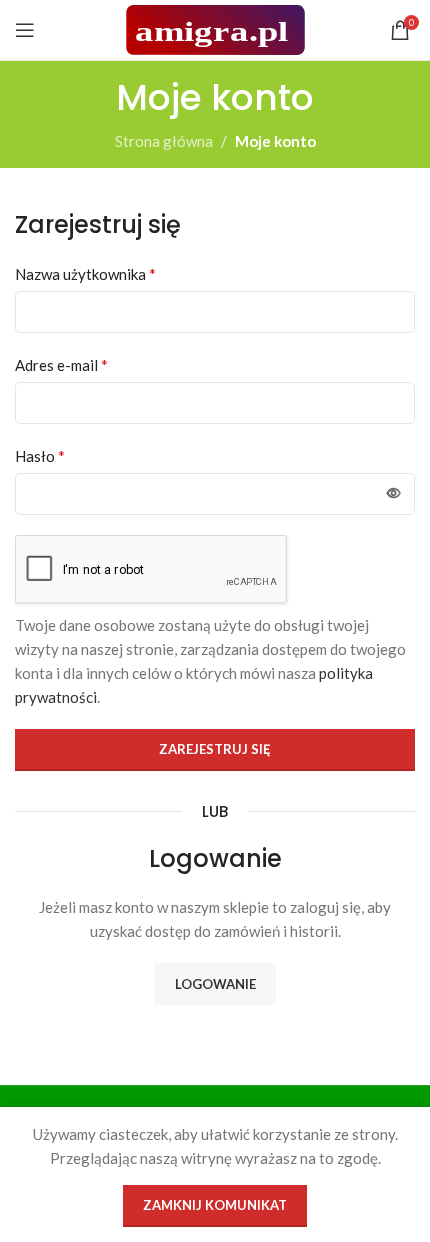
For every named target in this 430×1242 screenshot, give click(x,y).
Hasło (40, 455)
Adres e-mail (61, 364)
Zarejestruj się (215, 749)
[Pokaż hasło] (394, 494)
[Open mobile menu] (25, 30)
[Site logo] (215, 28)
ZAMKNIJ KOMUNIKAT (215, 1205)
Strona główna (164, 141)
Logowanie (215, 984)
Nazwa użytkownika (85, 273)
